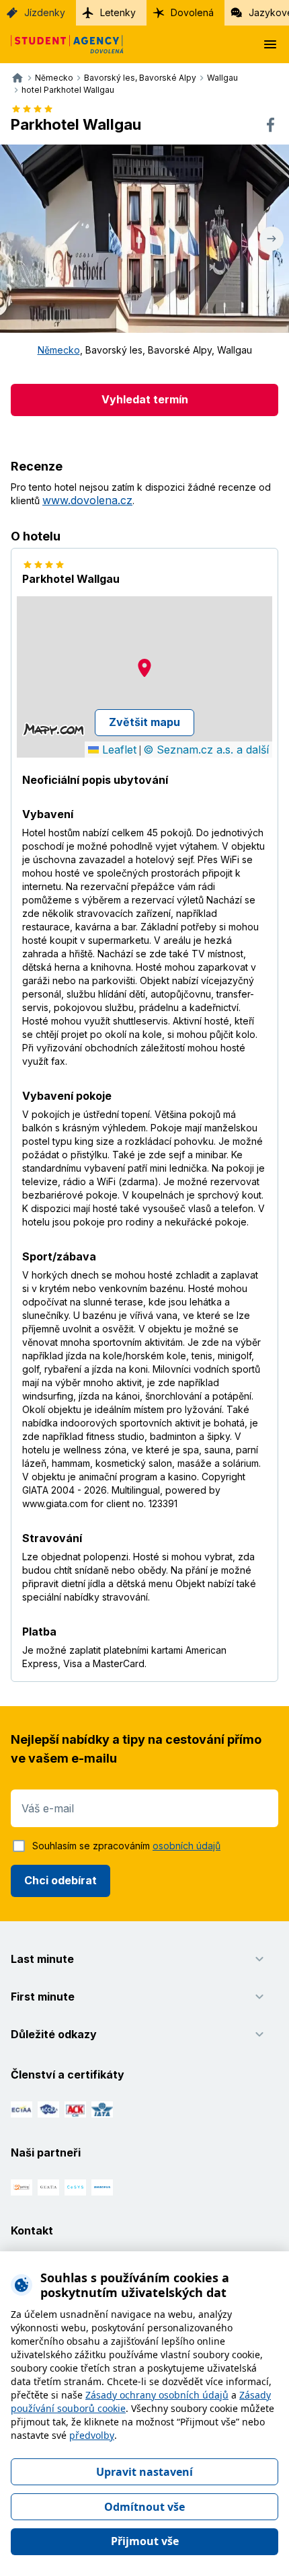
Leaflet (118, 750)
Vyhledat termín (145, 399)
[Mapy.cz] (53, 729)
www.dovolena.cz (87, 500)
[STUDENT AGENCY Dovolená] (62, 44)
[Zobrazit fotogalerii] (144, 239)
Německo (59, 350)
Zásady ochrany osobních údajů (157, 2395)
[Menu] (270, 44)
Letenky (118, 12)
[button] (144, 668)
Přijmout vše (145, 2541)
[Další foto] (272, 239)
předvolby (92, 2435)
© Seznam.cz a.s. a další (206, 750)
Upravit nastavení (144, 2472)
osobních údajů (187, 1846)
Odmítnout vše (144, 2507)
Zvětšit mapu (144, 722)
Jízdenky (45, 12)
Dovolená (192, 12)
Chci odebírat (60, 1880)
